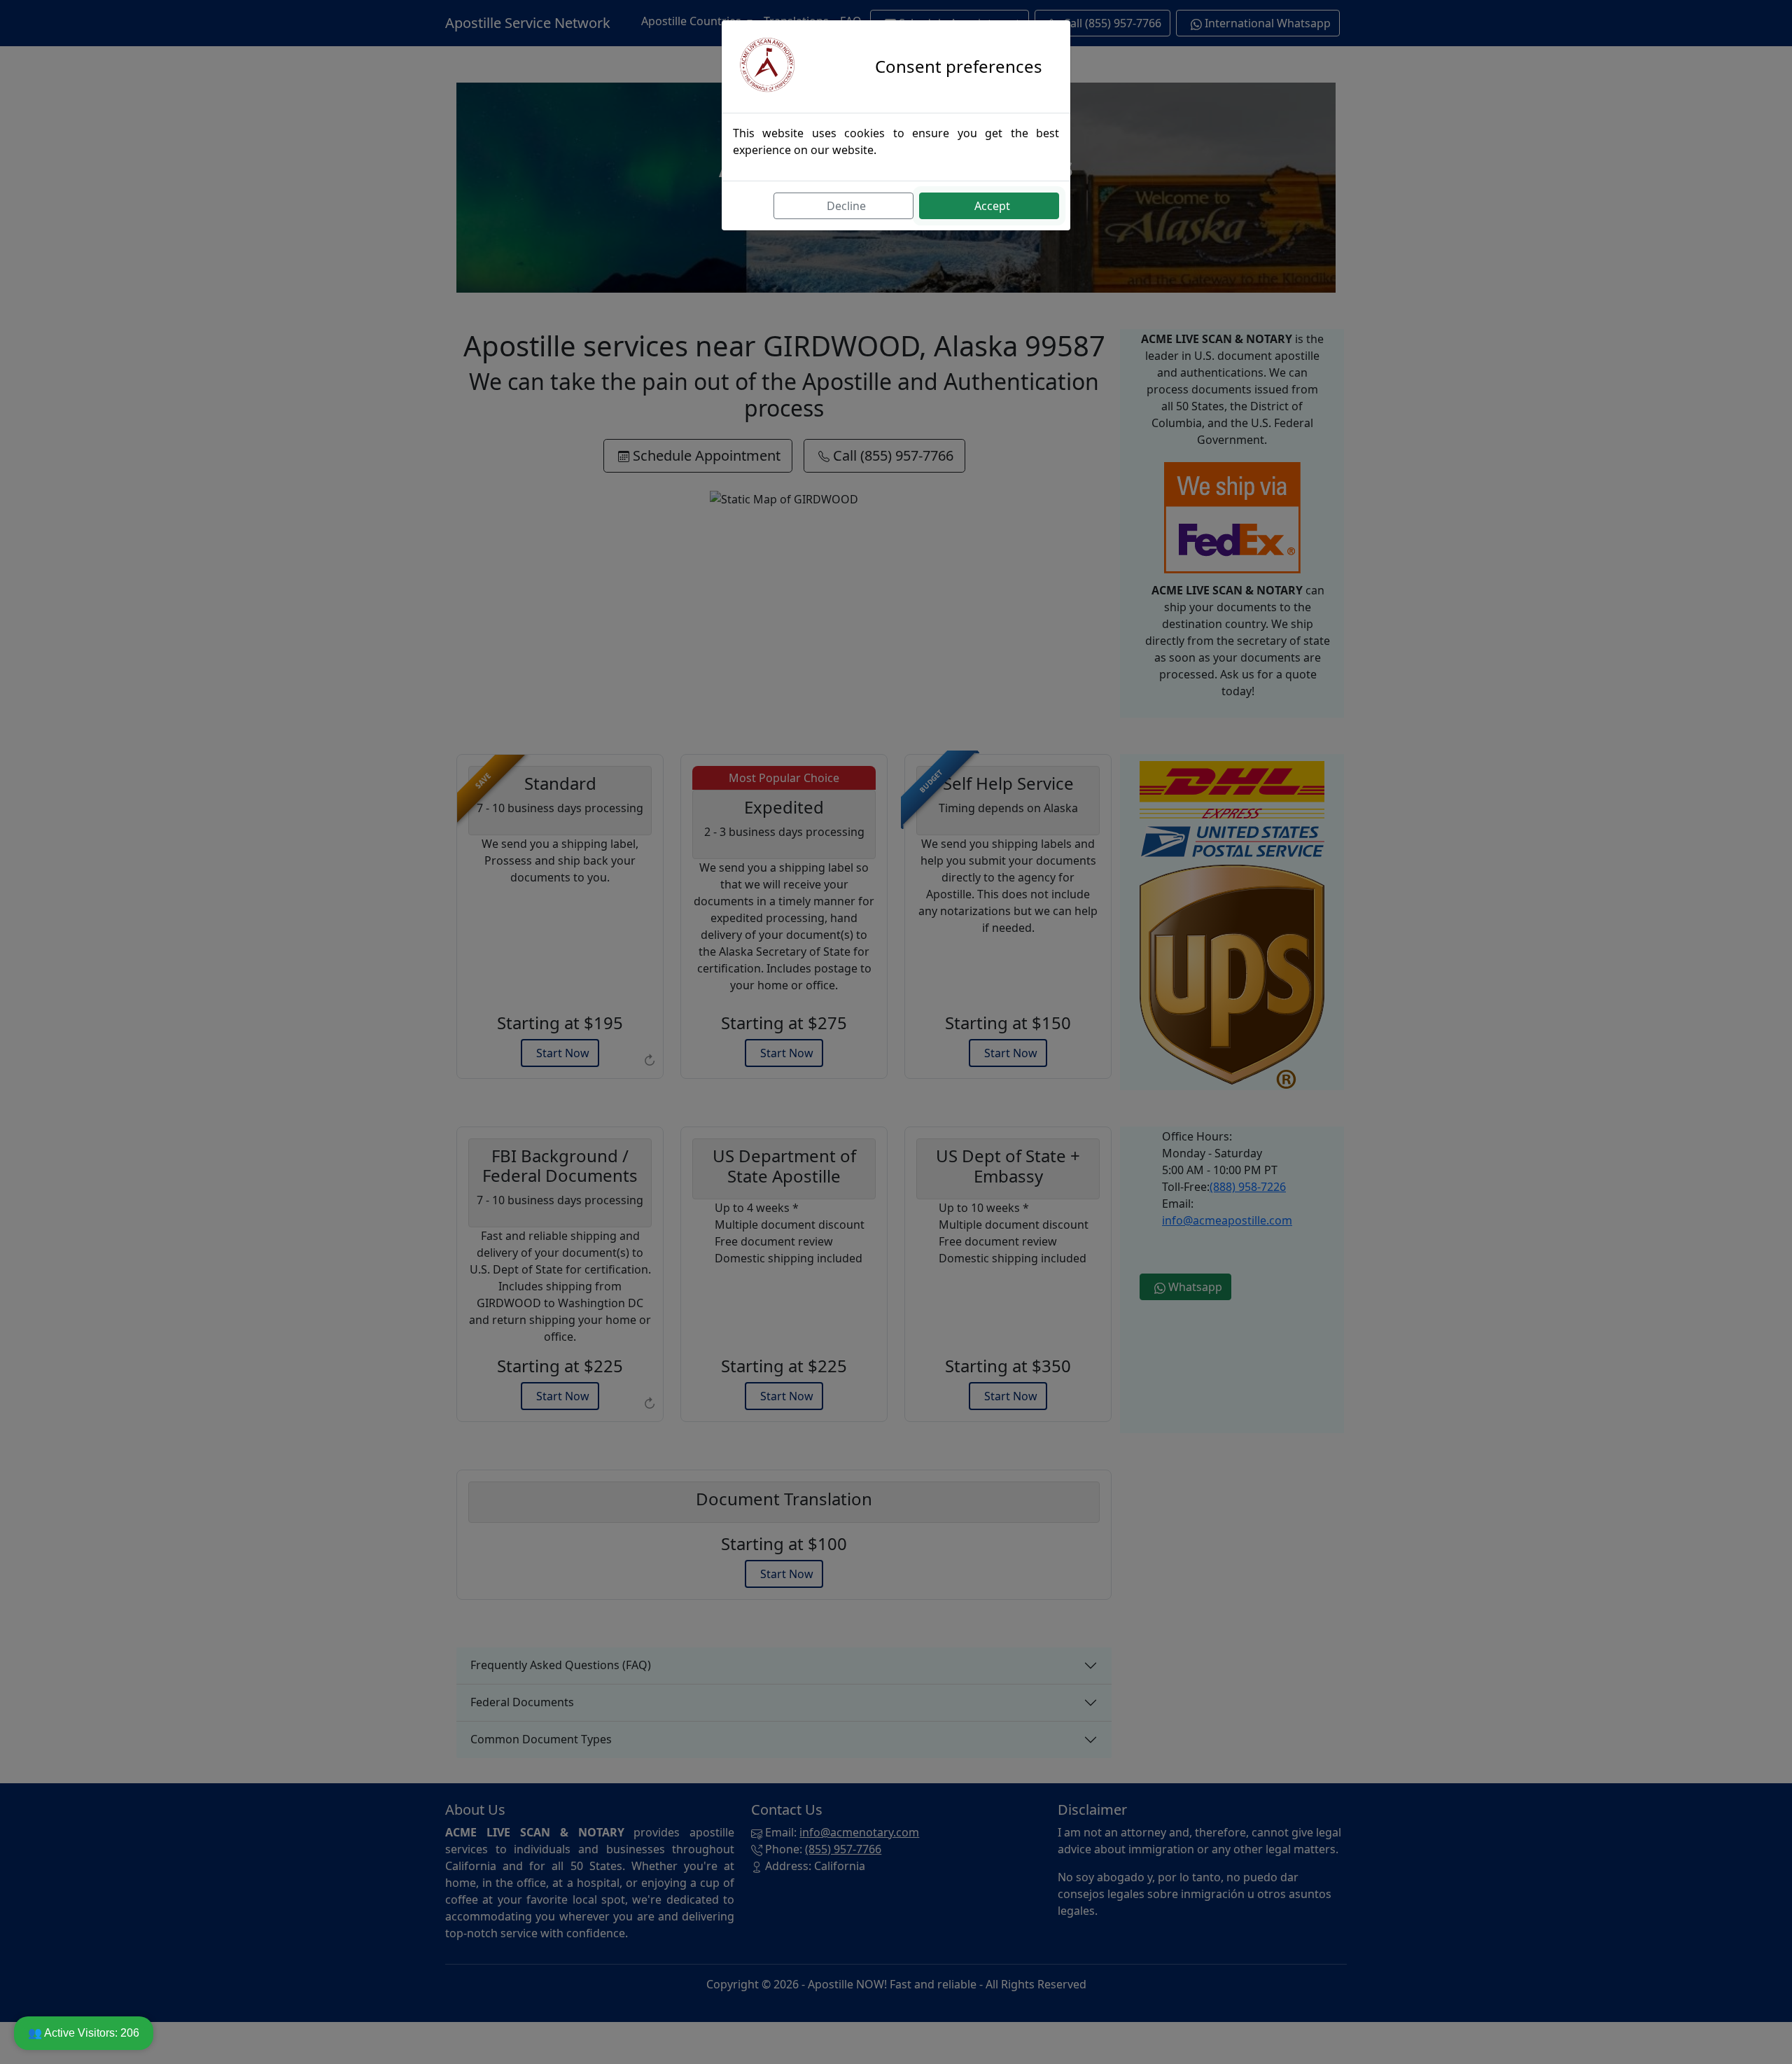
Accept (992, 206)
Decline (846, 206)
